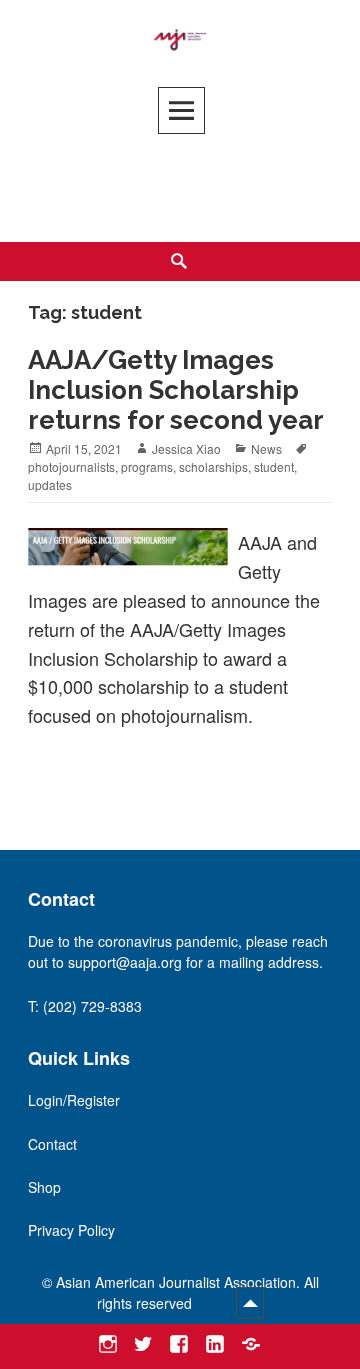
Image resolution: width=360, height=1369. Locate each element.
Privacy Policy (71, 1230)
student (274, 466)
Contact (52, 1144)
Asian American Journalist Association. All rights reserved (187, 1292)
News (266, 448)
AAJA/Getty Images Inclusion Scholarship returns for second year (176, 390)
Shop (44, 1187)
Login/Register (74, 1100)
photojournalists (71, 466)
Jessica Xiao (186, 448)
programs (147, 466)
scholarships (213, 466)
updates (50, 484)
